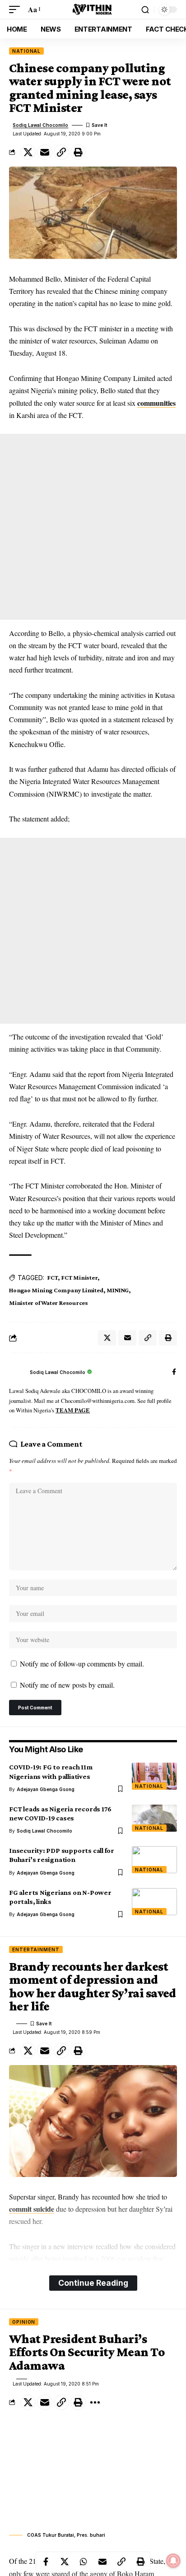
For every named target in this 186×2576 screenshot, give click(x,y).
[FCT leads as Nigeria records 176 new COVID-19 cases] (154, 1818)
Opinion (24, 2322)
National (26, 51)
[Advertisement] (93, 527)
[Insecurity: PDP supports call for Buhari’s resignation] (154, 1860)
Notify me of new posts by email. (67, 1685)
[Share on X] (28, 152)
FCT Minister (79, 1277)
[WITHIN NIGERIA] (93, 9)
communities (156, 403)
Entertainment (36, 1949)
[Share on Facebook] (46, 2562)
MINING (118, 1290)
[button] (17, 9)
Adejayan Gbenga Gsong (46, 1789)
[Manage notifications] (173, 2561)
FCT (53, 1277)
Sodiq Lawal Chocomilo (40, 125)
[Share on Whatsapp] (84, 2562)
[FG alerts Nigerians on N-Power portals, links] (154, 1902)
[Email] (45, 152)
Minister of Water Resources (49, 1303)
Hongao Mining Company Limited (56, 1290)
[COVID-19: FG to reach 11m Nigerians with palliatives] (154, 1776)
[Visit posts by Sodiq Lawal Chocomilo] (17, 1373)
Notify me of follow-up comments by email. (82, 1664)
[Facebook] (174, 1372)
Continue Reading (93, 2283)
